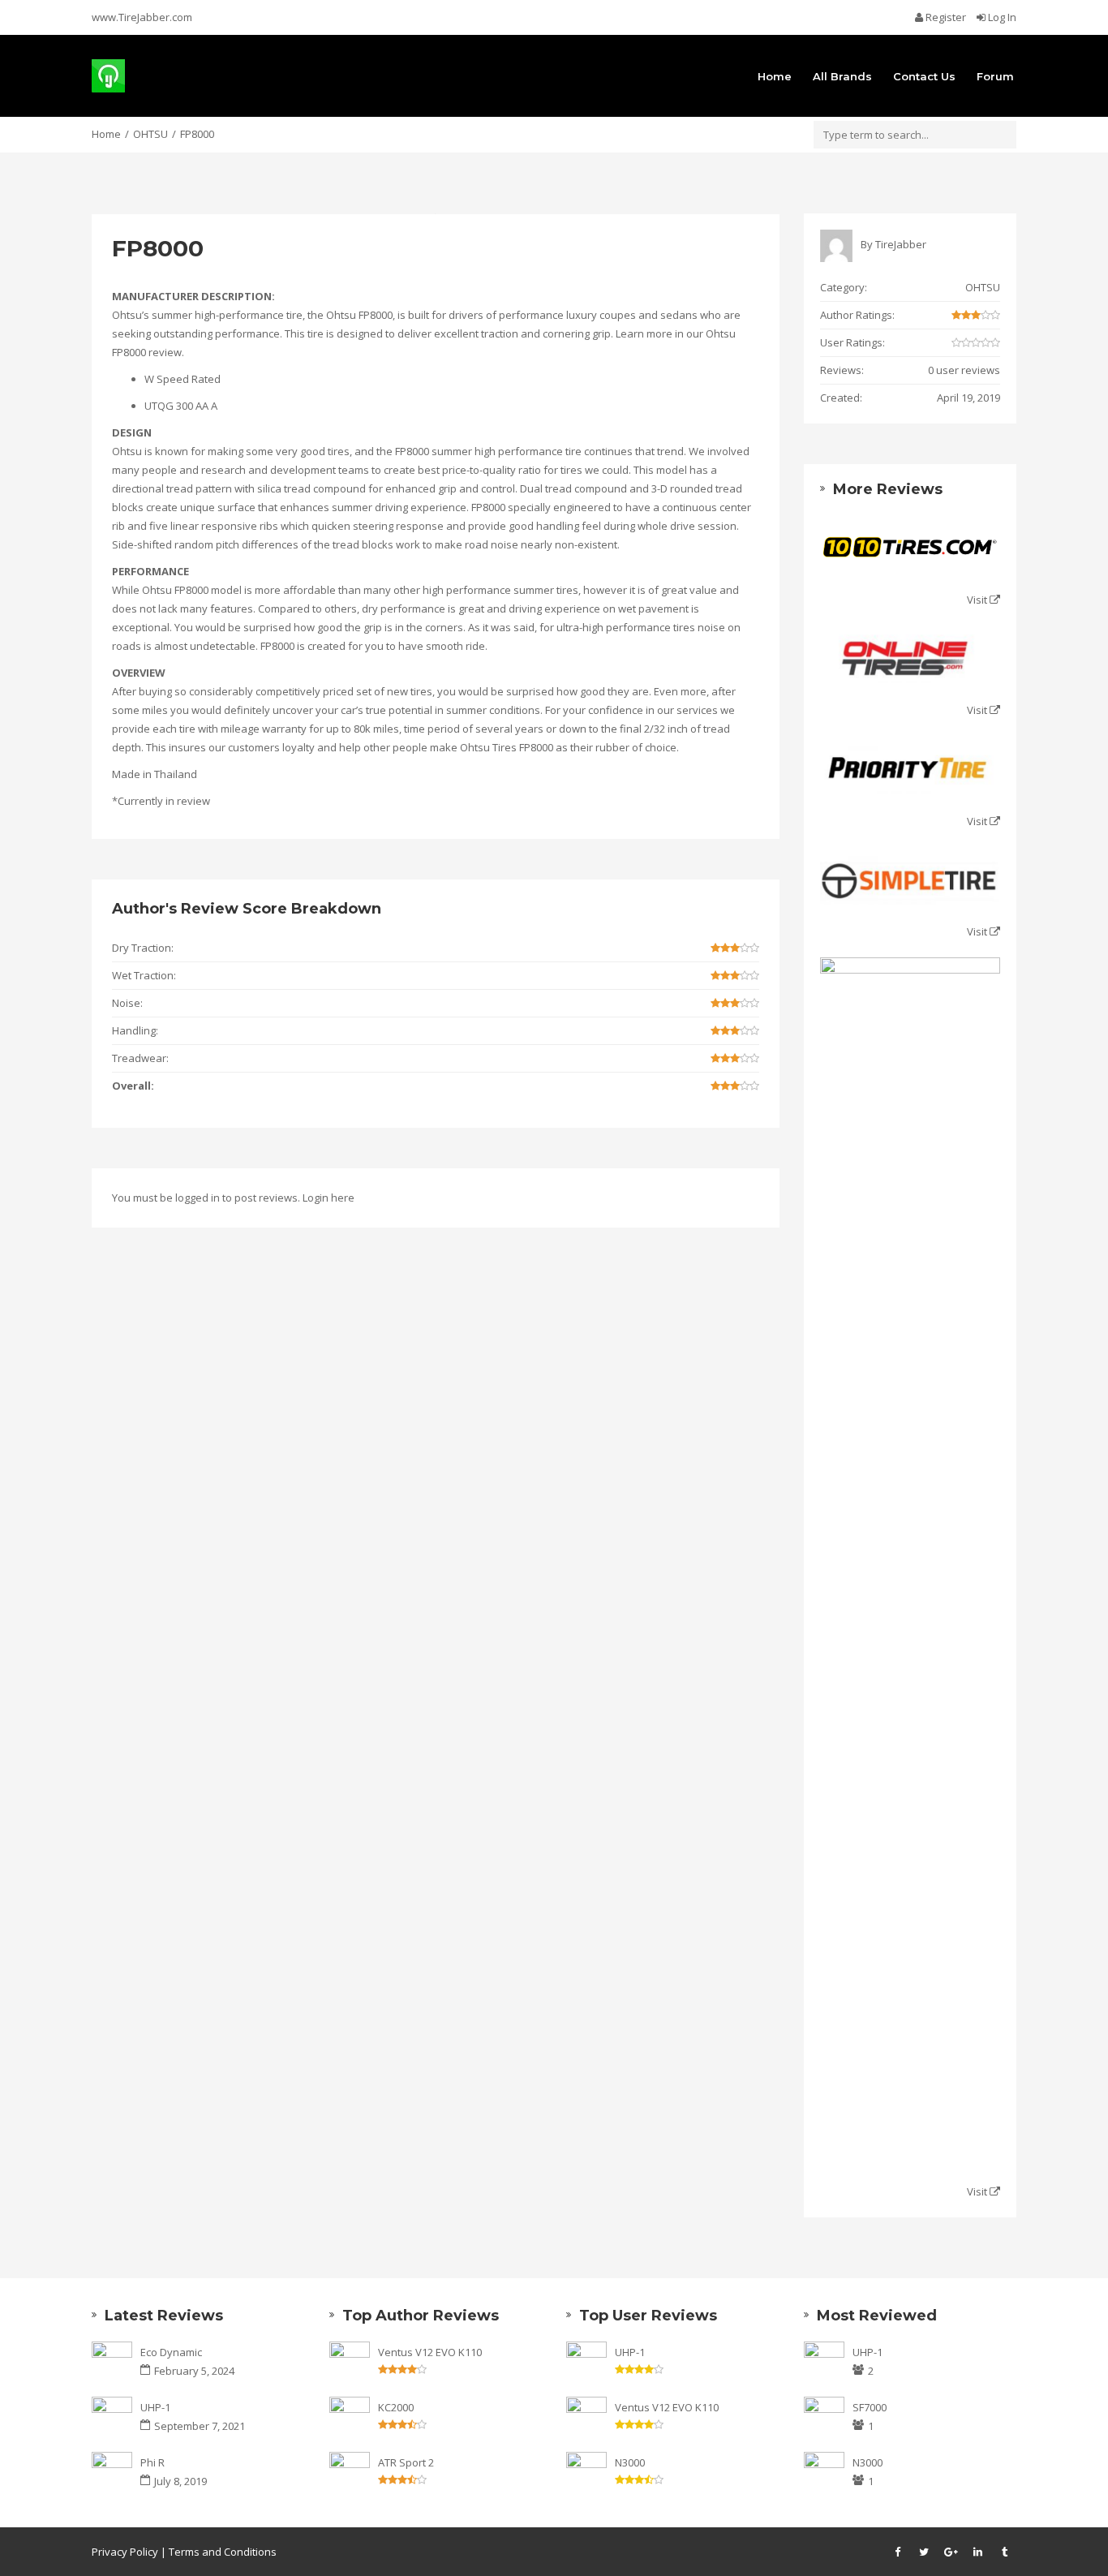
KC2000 (396, 2407)
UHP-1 (155, 2407)
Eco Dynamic (171, 2352)
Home (775, 76)
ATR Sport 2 (406, 2462)
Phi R (152, 2462)
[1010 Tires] (910, 549)
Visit (978, 600)
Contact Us (924, 76)
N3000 (630, 2462)
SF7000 (870, 2407)
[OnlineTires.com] (910, 659)
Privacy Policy (125, 2552)
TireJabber (901, 244)
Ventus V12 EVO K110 (430, 2352)
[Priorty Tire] (910, 770)
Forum (995, 76)
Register (946, 17)
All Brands (842, 76)
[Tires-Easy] (910, 1566)
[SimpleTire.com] (910, 881)
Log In (1001, 17)
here (343, 1198)
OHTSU (150, 134)
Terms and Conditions (223, 2552)
